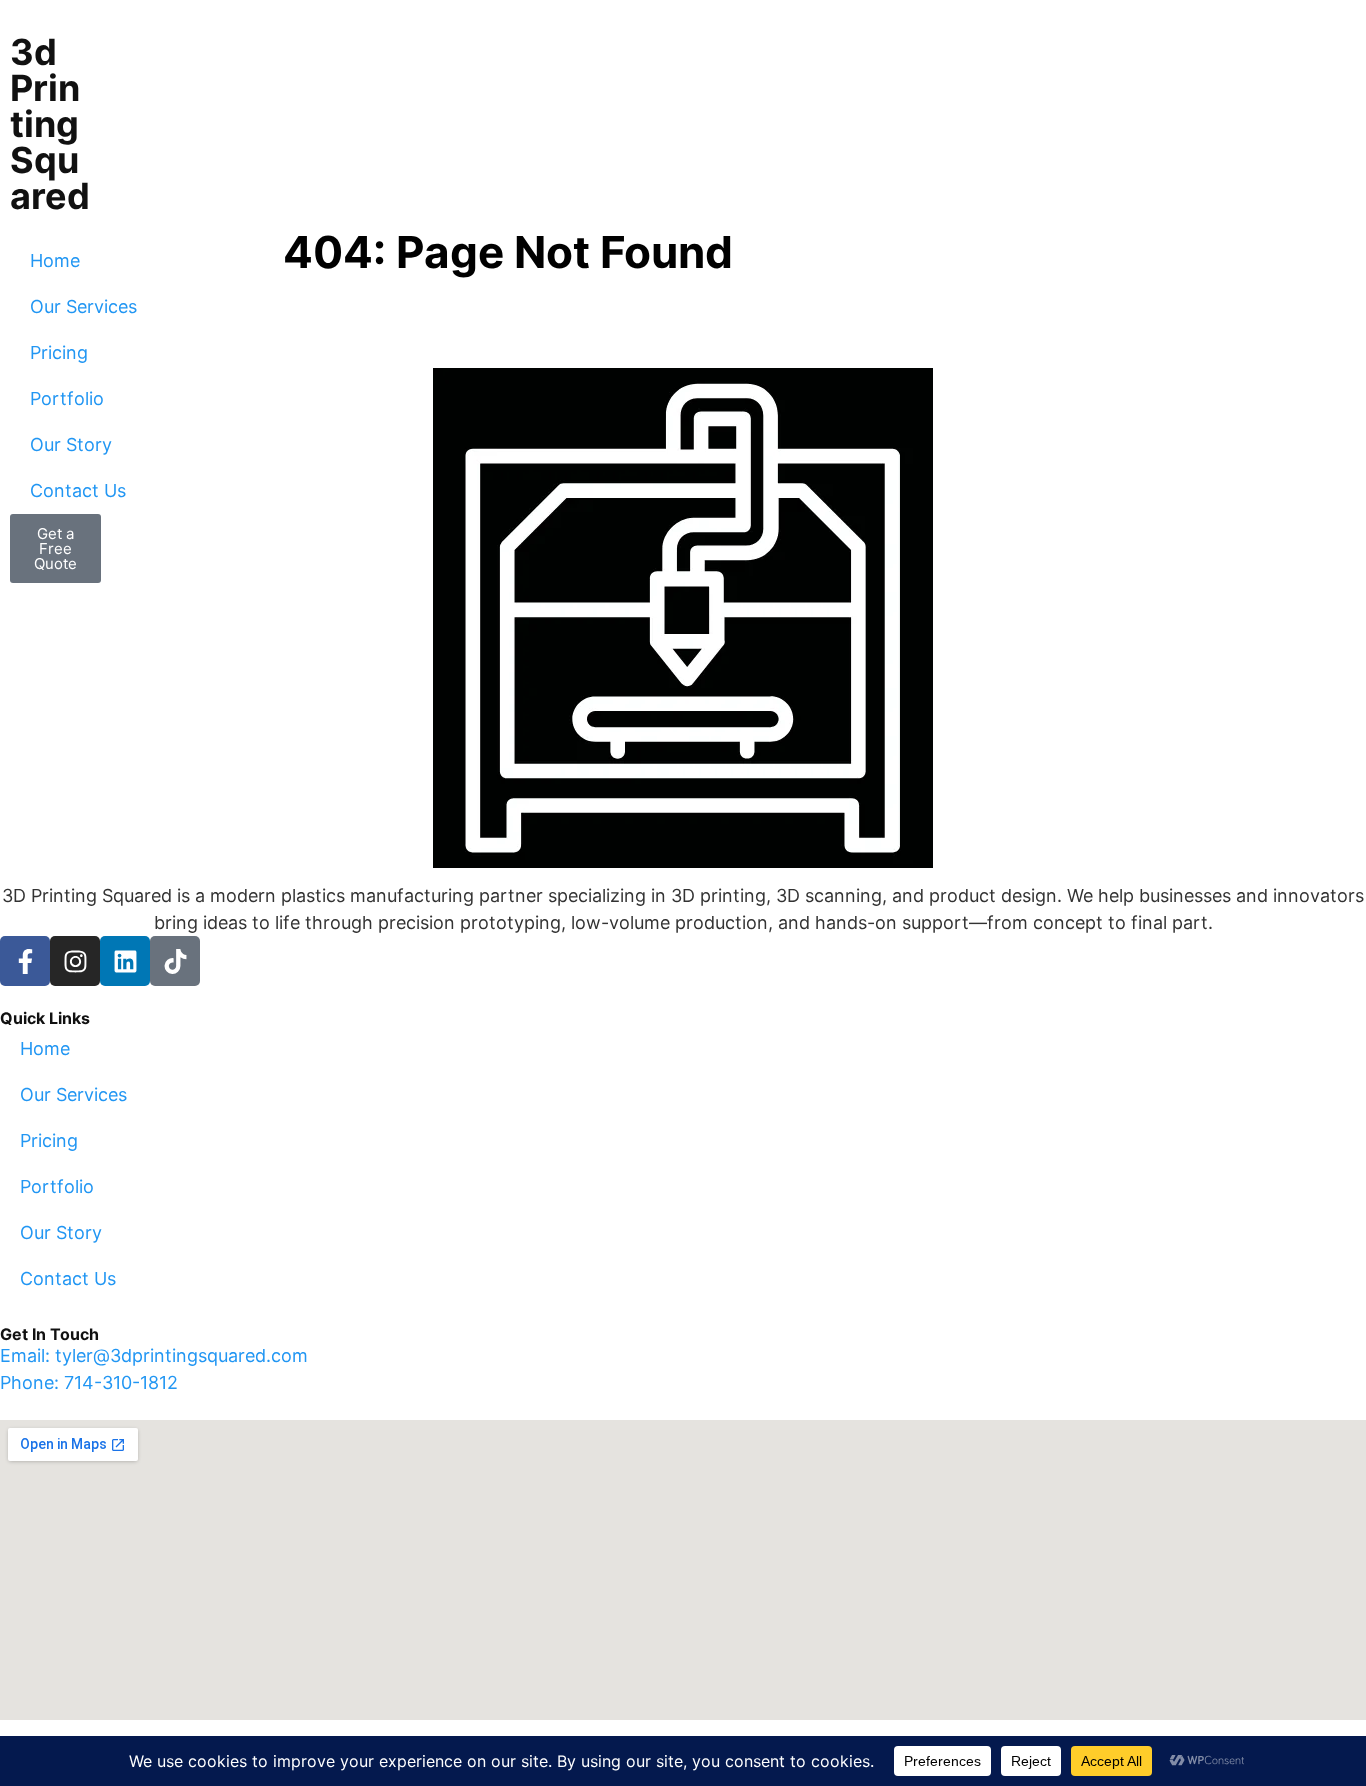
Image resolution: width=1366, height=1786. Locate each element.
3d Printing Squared (50, 124)
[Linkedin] (125, 961)
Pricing (59, 352)
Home (55, 260)
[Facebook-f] (25, 961)
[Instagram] (75, 961)
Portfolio (67, 398)
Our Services (83, 306)
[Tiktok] (175, 961)
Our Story (71, 444)
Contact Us (78, 490)
